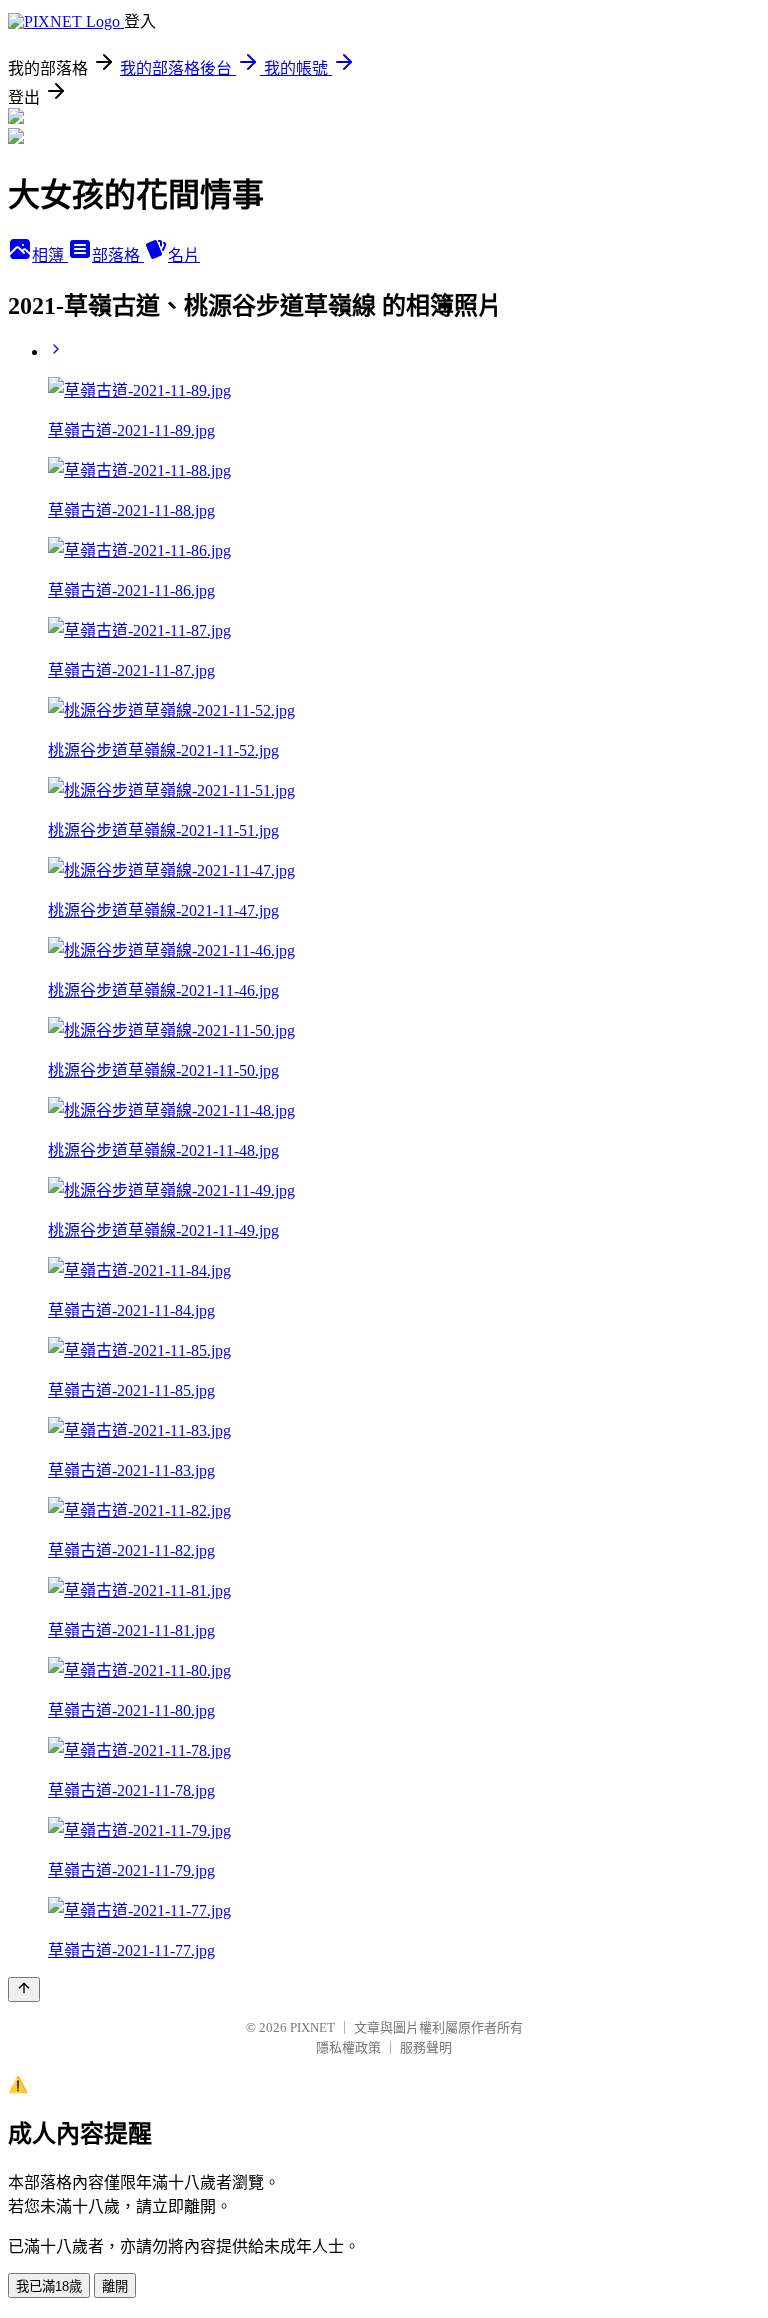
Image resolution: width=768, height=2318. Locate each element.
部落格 (118, 255)
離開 (115, 2286)
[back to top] (24, 1989)
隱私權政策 (348, 2047)
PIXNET (312, 2027)
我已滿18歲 (49, 2286)
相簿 (50, 255)
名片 (184, 255)
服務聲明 (426, 2047)
